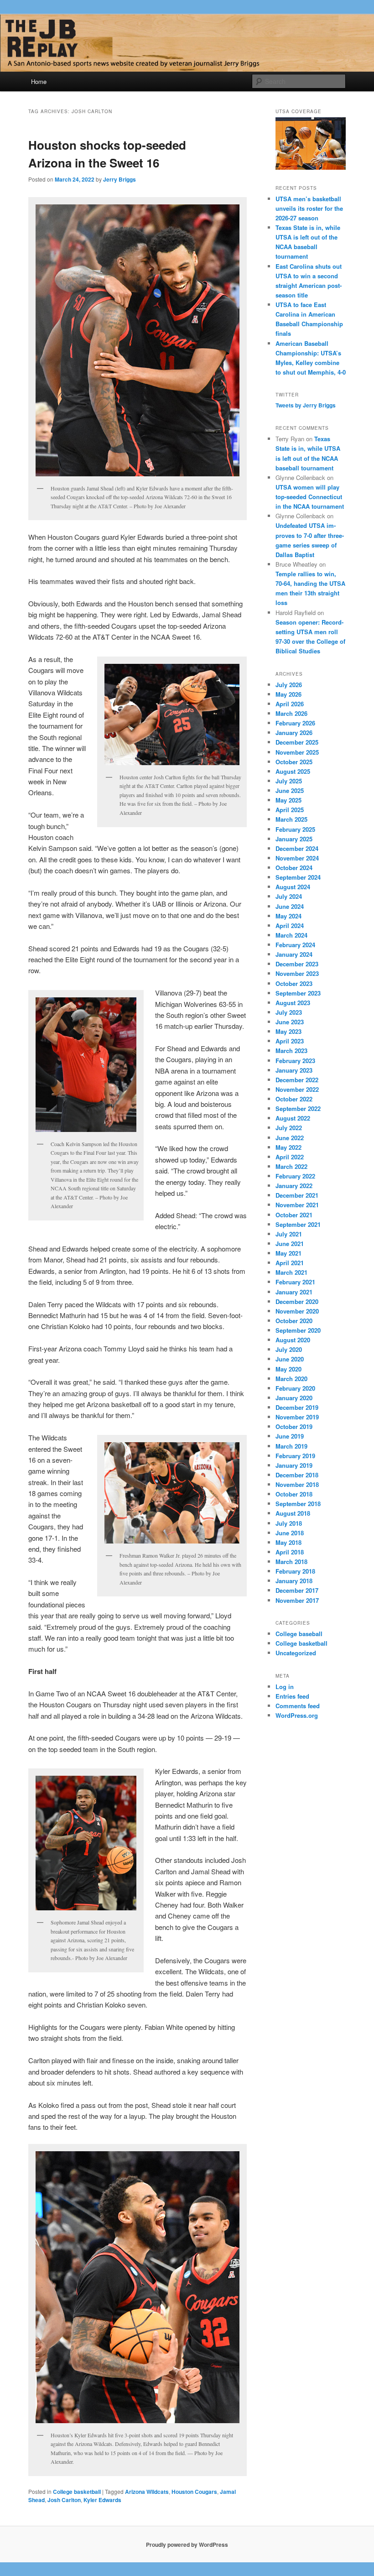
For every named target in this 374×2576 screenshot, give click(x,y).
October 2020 (294, 1321)
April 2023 (290, 1041)
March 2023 (291, 1051)
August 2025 (293, 771)
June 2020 (290, 1359)
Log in (285, 1687)
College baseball (299, 1634)
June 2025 (290, 790)
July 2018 (289, 1523)
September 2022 (298, 1108)
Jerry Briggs (119, 179)
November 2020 (297, 1311)
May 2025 (288, 800)
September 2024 (298, 877)
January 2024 (294, 954)
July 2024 (289, 896)
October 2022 (294, 1099)
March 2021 (291, 1272)
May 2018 (288, 1542)
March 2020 (291, 1379)
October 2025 (294, 762)
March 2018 (291, 1562)
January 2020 (294, 1398)
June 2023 (290, 1022)
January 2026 (294, 733)
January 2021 (294, 1292)
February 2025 (295, 829)
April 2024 (290, 926)
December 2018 (297, 1475)
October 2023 (294, 983)
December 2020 (297, 1301)
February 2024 (295, 945)
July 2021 (289, 1234)
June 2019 (290, 1436)
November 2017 (297, 1600)
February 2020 (295, 1388)
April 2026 (290, 704)
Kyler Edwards (102, 2500)
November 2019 (297, 1417)
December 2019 (297, 1407)
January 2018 (294, 1581)
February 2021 (295, 1282)
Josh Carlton (64, 2500)
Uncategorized (296, 1653)
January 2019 (294, 1465)
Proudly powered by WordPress (187, 2545)
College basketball (77, 2492)
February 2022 (295, 1176)
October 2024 (294, 868)
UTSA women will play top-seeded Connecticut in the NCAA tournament (310, 497)
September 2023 (298, 993)
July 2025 (289, 781)
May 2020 (288, 1369)
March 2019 (291, 1446)
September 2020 (298, 1330)
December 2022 (297, 1080)
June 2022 (290, 1138)
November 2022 (297, 1089)
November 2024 (297, 858)
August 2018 (293, 1513)
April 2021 (290, 1263)
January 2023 (294, 1070)
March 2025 (291, 819)
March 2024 (291, 935)
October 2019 (294, 1426)
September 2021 (298, 1224)
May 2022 (288, 1147)
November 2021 (297, 1205)
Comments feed (298, 1706)
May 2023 (288, 1031)
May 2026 (288, 694)
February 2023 (295, 1061)
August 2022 (293, 1118)
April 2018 (290, 1552)
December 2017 (297, 1590)
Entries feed (292, 1696)
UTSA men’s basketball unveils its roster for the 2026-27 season (309, 208)
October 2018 (294, 1494)
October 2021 (294, 1215)
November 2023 (297, 973)
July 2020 (289, 1349)
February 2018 (295, 1571)
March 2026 (291, 713)
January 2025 (294, 839)
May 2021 (288, 1253)
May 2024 (288, 916)
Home (39, 81)
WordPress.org (297, 1715)
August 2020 (293, 1340)
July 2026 (289, 685)
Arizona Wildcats (147, 2492)
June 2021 (290, 1244)
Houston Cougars (194, 2492)
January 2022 (294, 1186)
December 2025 (297, 742)
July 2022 (289, 1128)
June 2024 (290, 906)
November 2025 (297, 752)
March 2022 (291, 1166)
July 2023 (289, 1012)
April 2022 (290, 1157)
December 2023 (297, 964)
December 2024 (297, 848)
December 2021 (297, 1195)
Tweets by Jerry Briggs (306, 405)
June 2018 (290, 1533)
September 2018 (298, 1504)
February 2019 (295, 1456)
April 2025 (290, 810)
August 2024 (293, 887)
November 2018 (297, 1484)
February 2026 (295, 723)
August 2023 (293, 1003)
